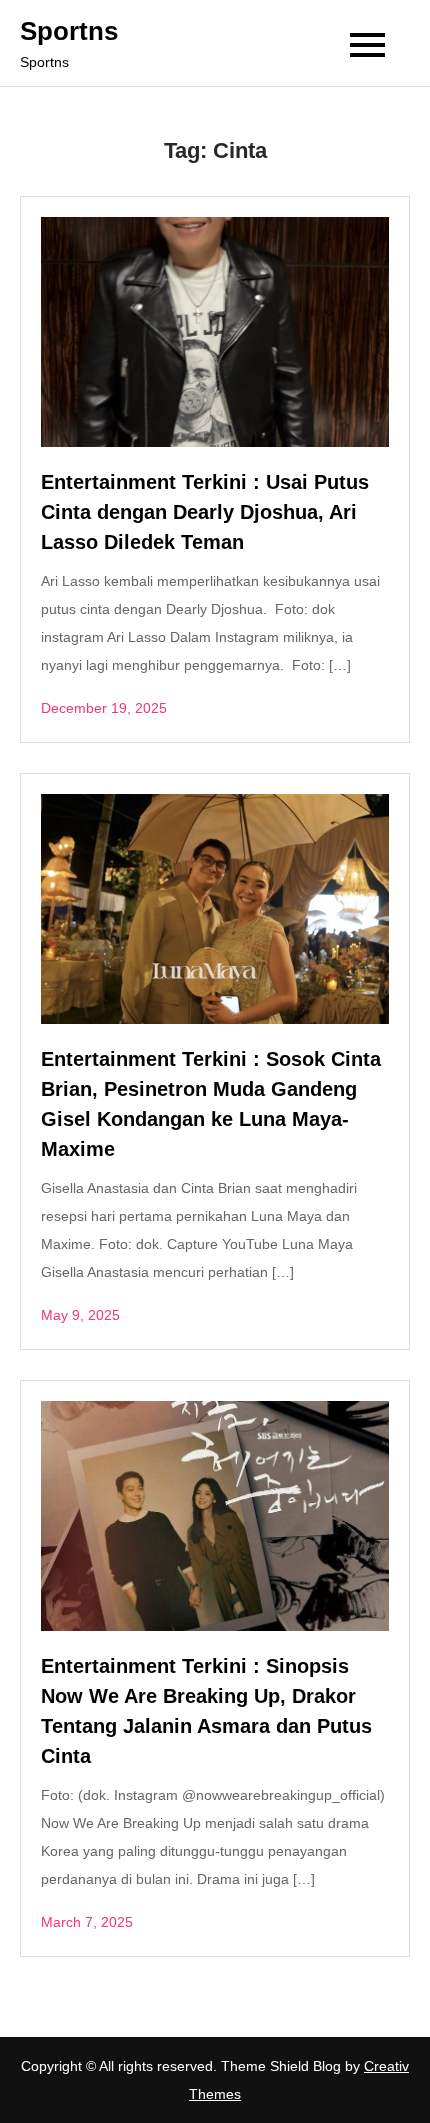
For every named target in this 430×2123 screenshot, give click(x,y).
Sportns (69, 31)
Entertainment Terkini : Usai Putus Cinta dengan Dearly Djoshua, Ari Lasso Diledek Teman (205, 512)
